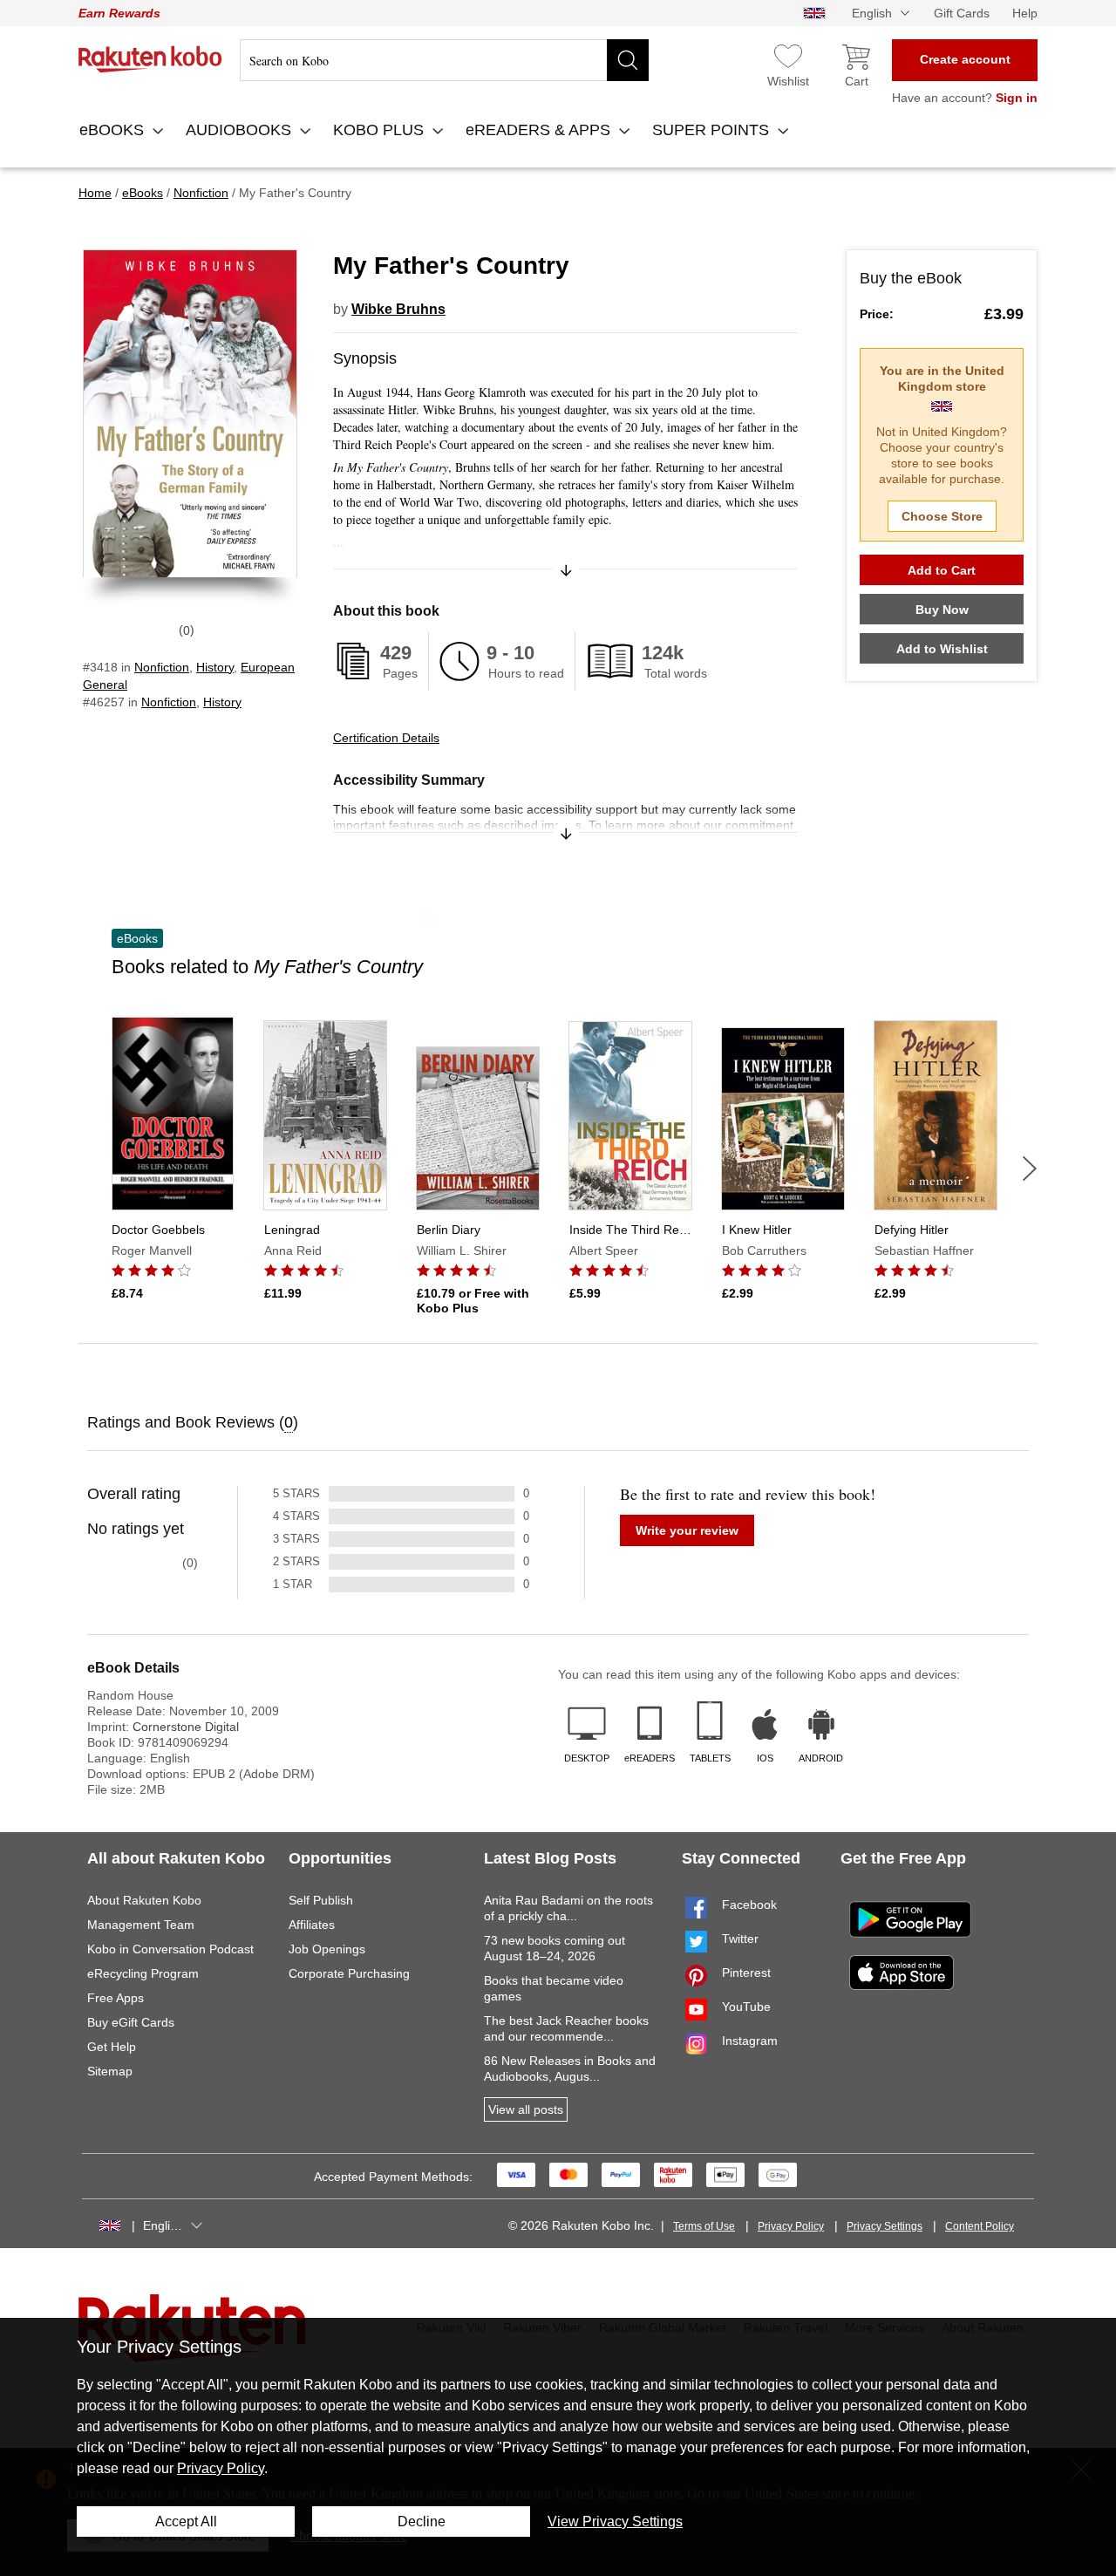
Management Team (141, 1925)
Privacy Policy (791, 2226)
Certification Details (386, 738)
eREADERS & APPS (540, 130)
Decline (422, 2521)
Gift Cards (962, 13)
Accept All (186, 2521)
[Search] (628, 60)
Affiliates (312, 1925)
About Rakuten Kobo (144, 1900)
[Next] (1030, 1169)
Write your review (687, 1530)
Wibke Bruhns (398, 309)
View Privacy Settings (615, 2521)
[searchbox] (444, 60)
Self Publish (321, 1900)
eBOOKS (114, 130)
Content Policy (980, 2226)
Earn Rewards (119, 13)
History (215, 667)
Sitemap (110, 2071)
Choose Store (942, 516)
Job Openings (327, 1949)
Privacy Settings (885, 2226)
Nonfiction (162, 667)
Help (1025, 13)
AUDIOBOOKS (241, 130)
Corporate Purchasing (349, 1973)
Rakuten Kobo (150, 59)
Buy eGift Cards (131, 2022)
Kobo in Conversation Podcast (170, 1949)
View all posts (526, 2109)
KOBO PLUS (381, 130)
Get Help (112, 2047)
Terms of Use (704, 2226)
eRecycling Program (143, 1973)
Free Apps (116, 1998)
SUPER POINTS (713, 130)
